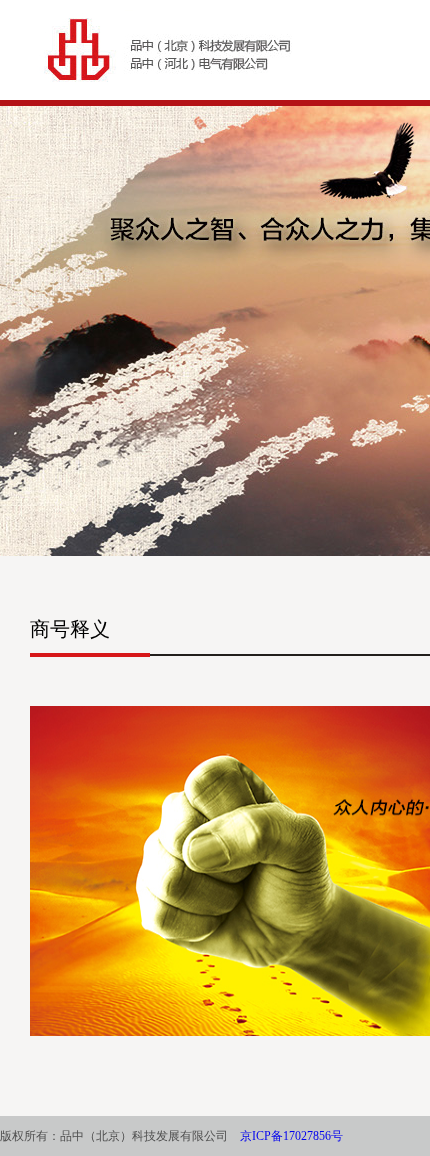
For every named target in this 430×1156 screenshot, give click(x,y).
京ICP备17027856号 (291, 1136)
